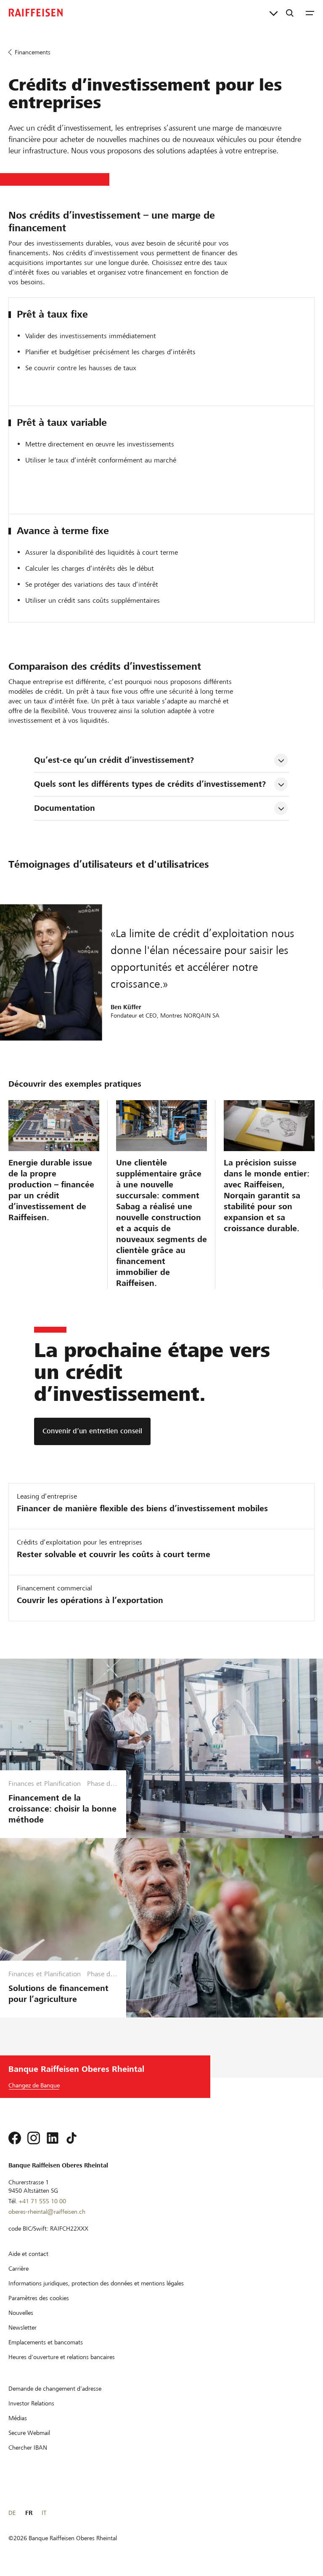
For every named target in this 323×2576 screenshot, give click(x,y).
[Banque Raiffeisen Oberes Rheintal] (36, 13)
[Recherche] (290, 13)
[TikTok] (71, 2138)
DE (12, 2513)
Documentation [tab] (65, 808)
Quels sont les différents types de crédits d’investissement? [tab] (150, 784)
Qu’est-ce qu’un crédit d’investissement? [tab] (114, 760)
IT (44, 2513)
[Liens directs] (274, 13)
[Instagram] (34, 2138)
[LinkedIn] (53, 2138)
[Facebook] (15, 2138)
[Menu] (310, 13)
